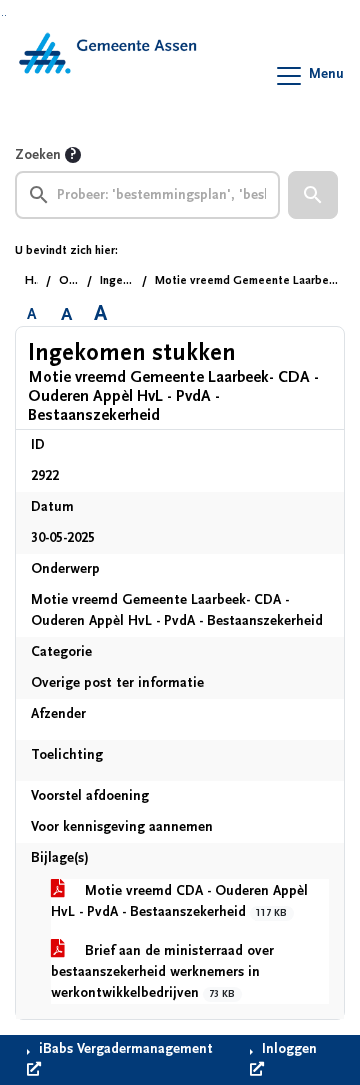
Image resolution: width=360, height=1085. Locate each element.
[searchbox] (147, 195)
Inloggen (287, 1049)
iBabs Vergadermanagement (124, 1049)
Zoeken (38, 155)
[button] (313, 195)
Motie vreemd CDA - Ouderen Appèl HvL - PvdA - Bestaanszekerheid (179, 901)
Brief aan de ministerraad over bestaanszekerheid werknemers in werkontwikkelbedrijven (162, 972)
